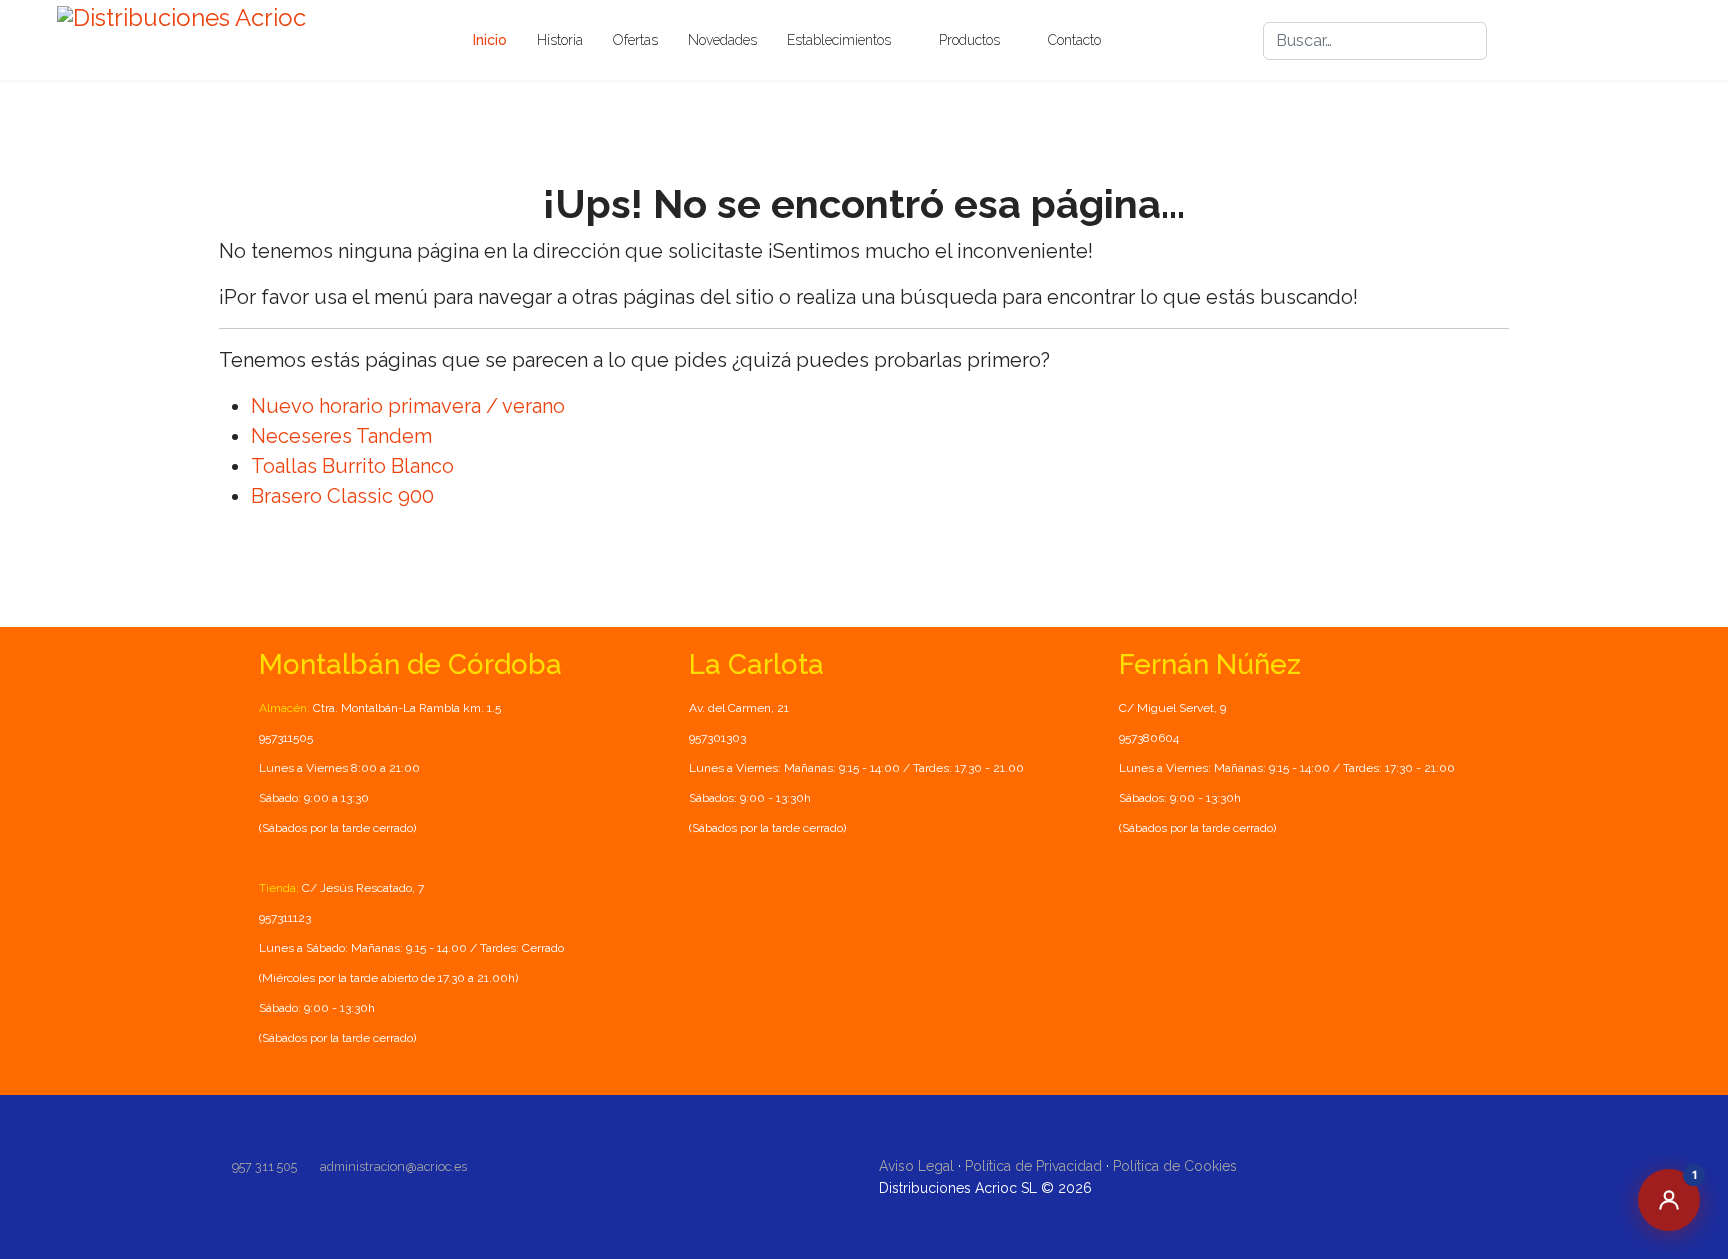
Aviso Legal (916, 1166)
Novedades (722, 40)
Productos (969, 40)
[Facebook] (1555, 41)
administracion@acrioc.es (393, 1166)
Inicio (490, 40)
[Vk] (1627, 41)
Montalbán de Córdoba (410, 664)
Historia (560, 40)
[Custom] (1663, 41)
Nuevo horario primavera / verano (408, 406)
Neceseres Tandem (341, 436)
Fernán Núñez (1210, 664)
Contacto (1074, 40)
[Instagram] (1591, 41)
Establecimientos (839, 40)
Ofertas (635, 40)
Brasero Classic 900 (342, 496)
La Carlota (756, 664)
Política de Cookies (1175, 1166)
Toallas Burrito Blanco (352, 466)
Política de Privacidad (1033, 1166)
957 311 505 (264, 1166)
